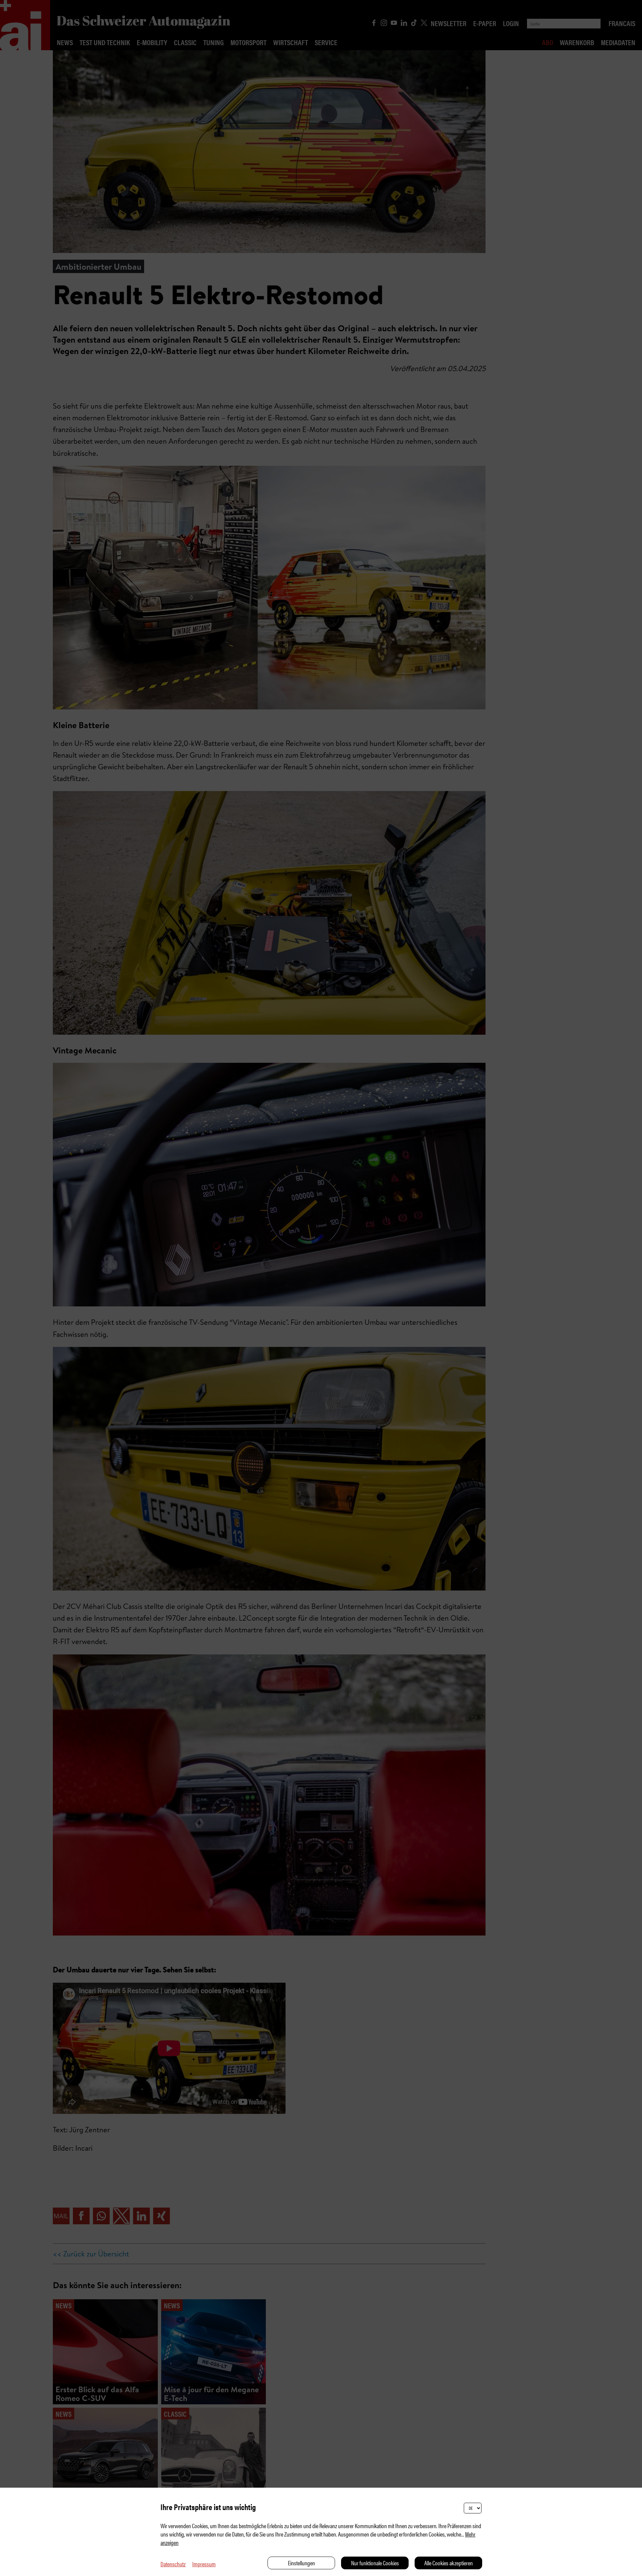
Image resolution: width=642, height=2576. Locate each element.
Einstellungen (301, 2563)
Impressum (204, 2564)
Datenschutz (173, 2564)
